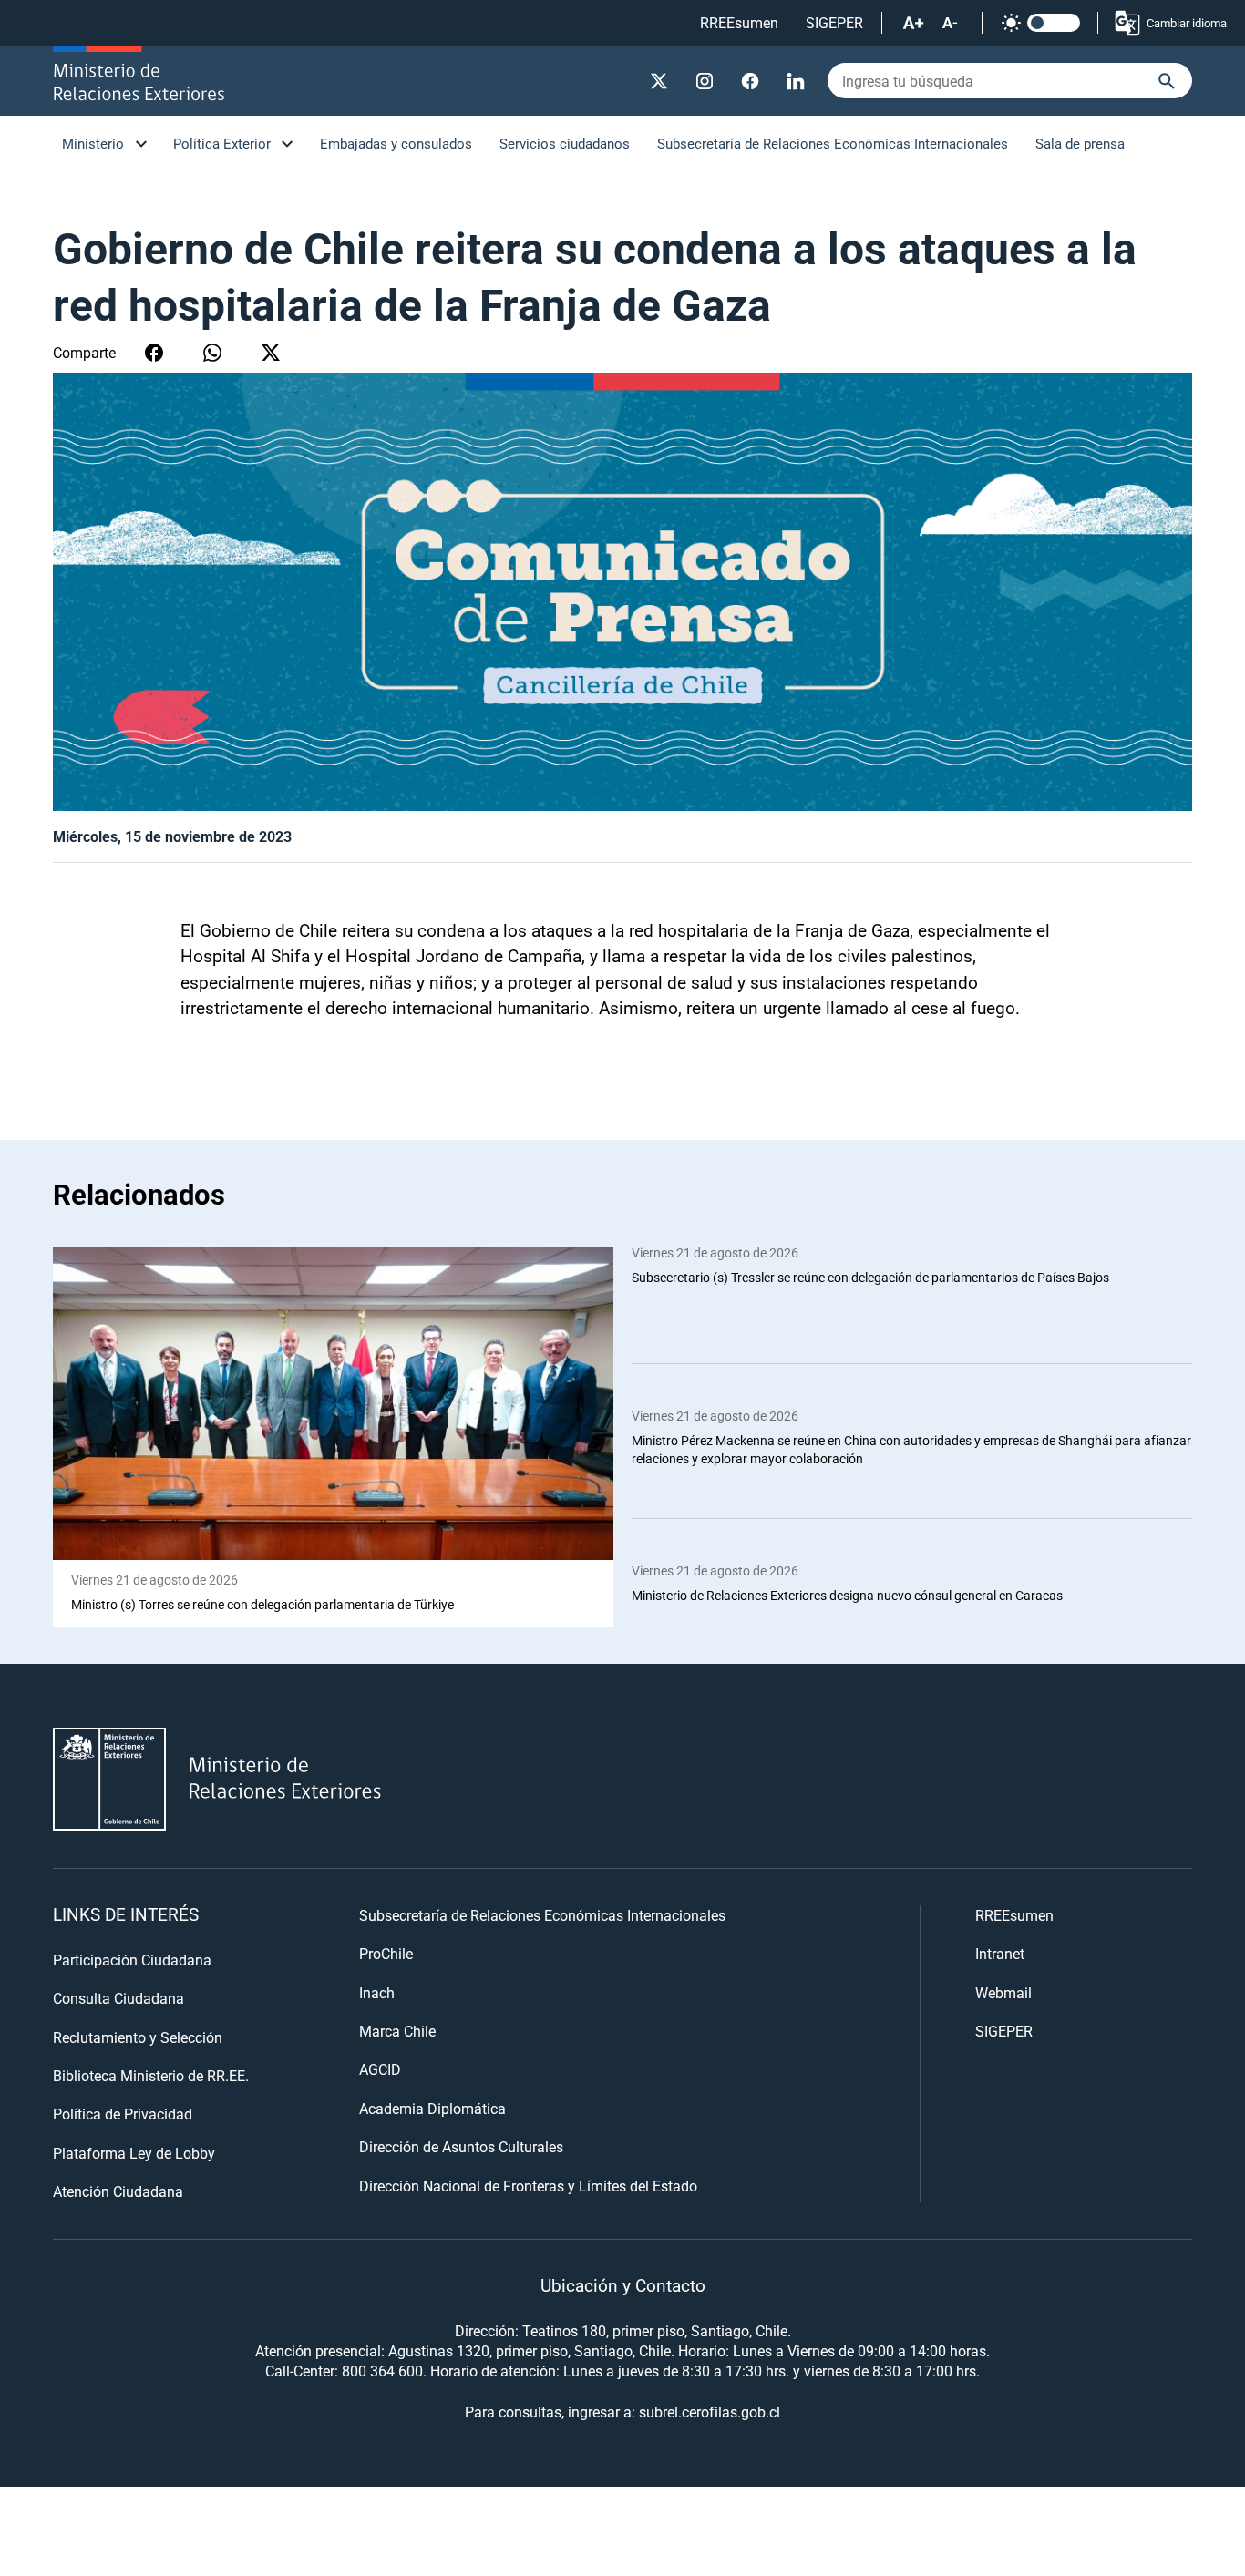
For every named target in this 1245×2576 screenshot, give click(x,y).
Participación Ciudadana (132, 1960)
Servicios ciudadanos (565, 143)
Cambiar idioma (1187, 23)
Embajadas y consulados (396, 143)
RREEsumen (739, 22)
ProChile (386, 1953)
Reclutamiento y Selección (138, 2037)
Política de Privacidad (123, 2114)
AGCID (380, 2069)
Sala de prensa (1080, 143)
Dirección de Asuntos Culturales (461, 2146)
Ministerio (93, 143)
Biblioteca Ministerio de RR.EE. (151, 2075)
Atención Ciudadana (118, 2191)
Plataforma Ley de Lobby (134, 2153)
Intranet (1000, 1953)
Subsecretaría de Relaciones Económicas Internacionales (833, 143)
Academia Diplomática (432, 2108)
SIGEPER (834, 22)
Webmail (1003, 1992)
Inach (377, 1992)
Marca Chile (397, 2031)
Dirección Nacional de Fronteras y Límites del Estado (528, 2186)
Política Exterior (222, 143)
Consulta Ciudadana (118, 1998)
